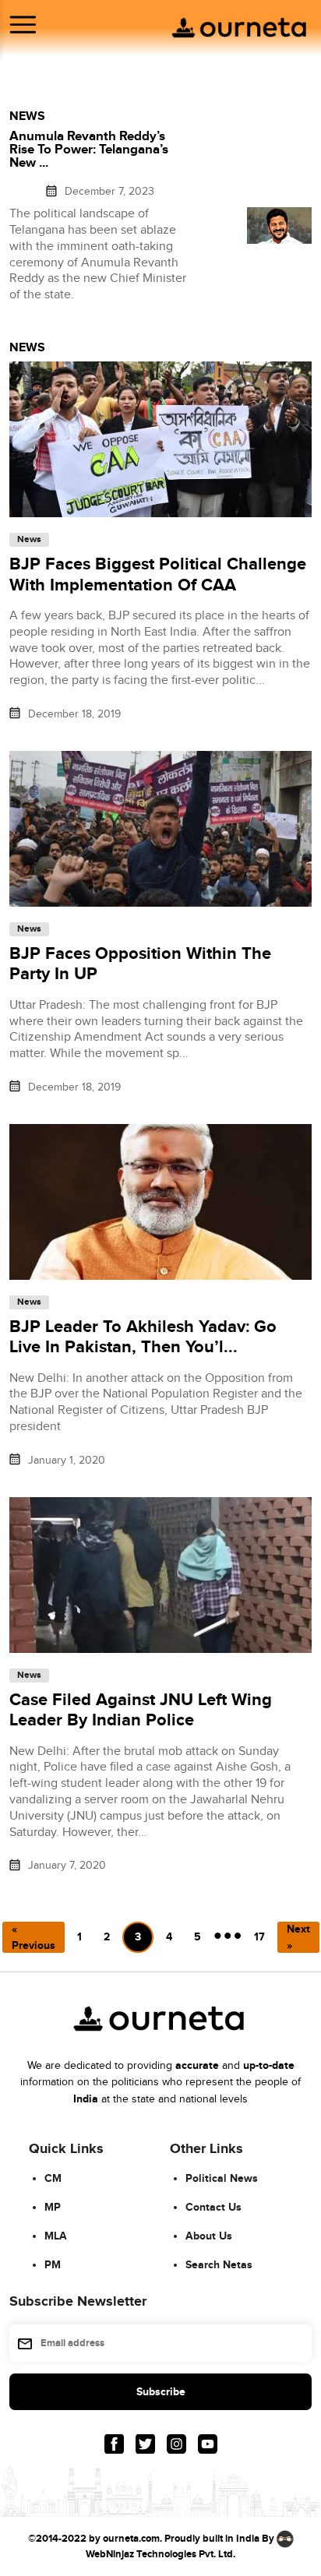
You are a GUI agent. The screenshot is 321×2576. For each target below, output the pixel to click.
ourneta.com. (132, 2539)
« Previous (34, 1937)
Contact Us (213, 2207)
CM (53, 2178)
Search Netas (219, 2265)
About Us (209, 2236)
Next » (298, 1937)
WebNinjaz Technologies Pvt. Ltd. (160, 2554)
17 (259, 1937)
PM (53, 2265)
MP (53, 2207)
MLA (56, 2236)
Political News (222, 2178)
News (29, 540)
